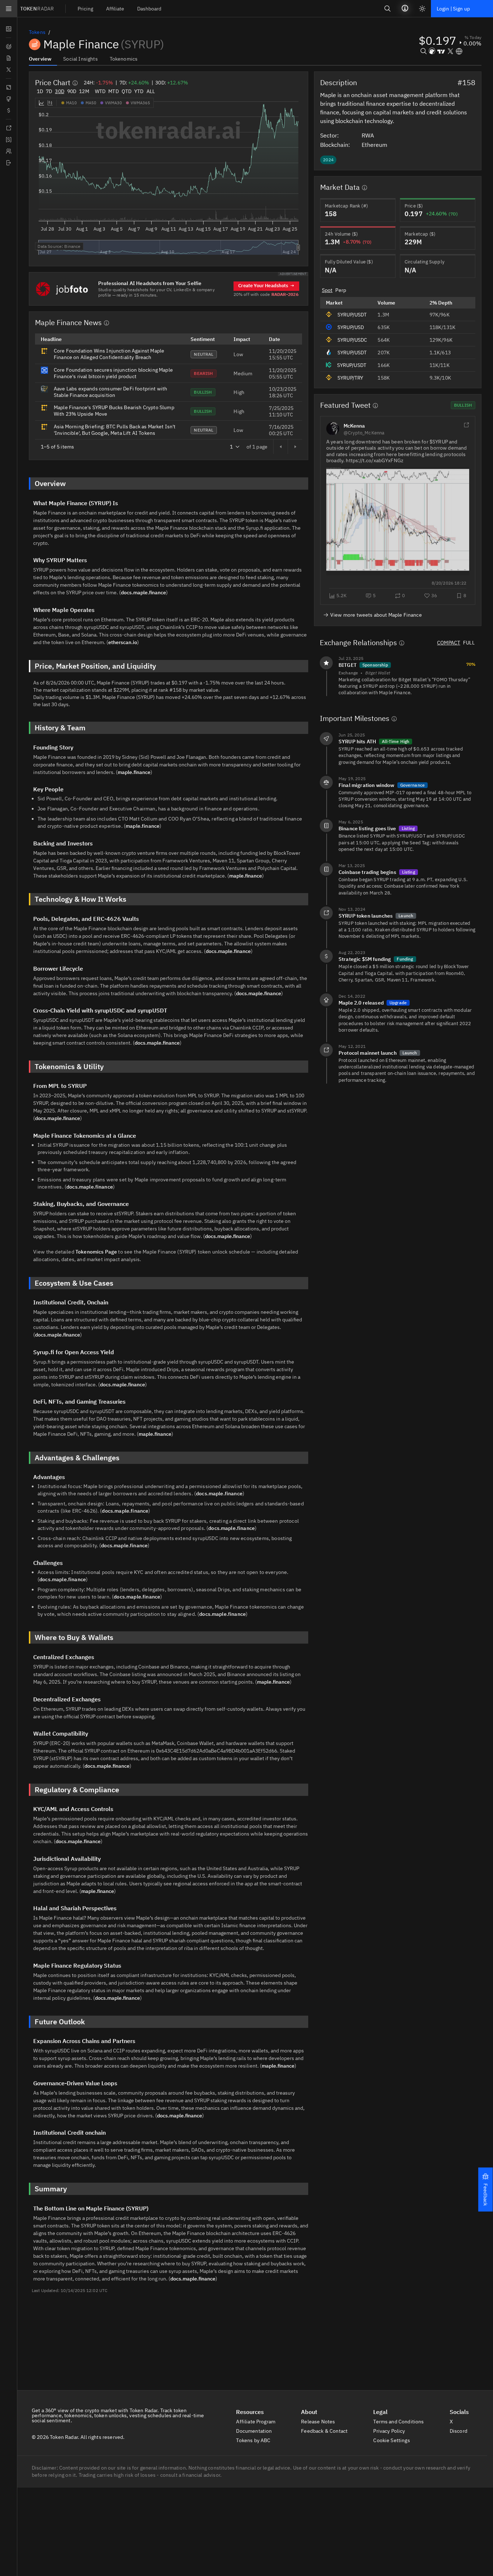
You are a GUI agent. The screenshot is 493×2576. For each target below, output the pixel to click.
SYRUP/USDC (352, 340)
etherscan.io (123, 642)
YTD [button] (139, 91)
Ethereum (375, 145)
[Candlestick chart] (50, 103)
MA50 (91, 103)
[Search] (388, 8)
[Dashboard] (8, 29)
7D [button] (49, 91)
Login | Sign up (453, 9)
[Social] (8, 70)
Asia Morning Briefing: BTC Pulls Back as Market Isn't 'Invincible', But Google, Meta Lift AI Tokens (115, 430)
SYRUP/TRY (350, 378)
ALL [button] (151, 91)
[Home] (8, 163)
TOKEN (37, 9)
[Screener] (8, 47)
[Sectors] (8, 99)
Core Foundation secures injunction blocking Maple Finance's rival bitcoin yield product (113, 373)
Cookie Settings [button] (392, 2440)
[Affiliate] (8, 151)
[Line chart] (42, 103)
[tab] (43, 58)
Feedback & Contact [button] (325, 2431)
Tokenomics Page (96, 1252)
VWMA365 (140, 103)
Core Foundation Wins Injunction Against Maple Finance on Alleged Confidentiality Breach (109, 354)
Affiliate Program (256, 2422)
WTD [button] (100, 91)
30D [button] (59, 91)
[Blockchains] (8, 87)
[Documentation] (8, 128)
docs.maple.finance (143, 592)
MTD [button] (113, 91)
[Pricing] (8, 140)
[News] (8, 58)
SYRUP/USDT (352, 315)
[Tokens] (8, 110)
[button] (485, 2190)
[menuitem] (85, 8)
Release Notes (319, 2422)
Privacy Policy (390, 2431)
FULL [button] (469, 643)
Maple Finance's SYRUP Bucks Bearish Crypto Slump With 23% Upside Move (114, 411)
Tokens (37, 32)
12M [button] (84, 91)
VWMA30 (114, 103)
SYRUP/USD (351, 327)
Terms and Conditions (399, 2422)
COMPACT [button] (449, 643)
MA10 (71, 103)
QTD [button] (126, 91)
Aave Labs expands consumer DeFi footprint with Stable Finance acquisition (110, 392)
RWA (368, 135)
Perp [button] (341, 290)
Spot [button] (327, 290)
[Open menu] (9, 9)
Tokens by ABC (254, 2440)
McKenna (354, 426)
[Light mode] (422, 9)
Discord (459, 2431)
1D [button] (40, 91)
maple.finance (134, 772)
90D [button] (72, 91)
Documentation (254, 2431)
